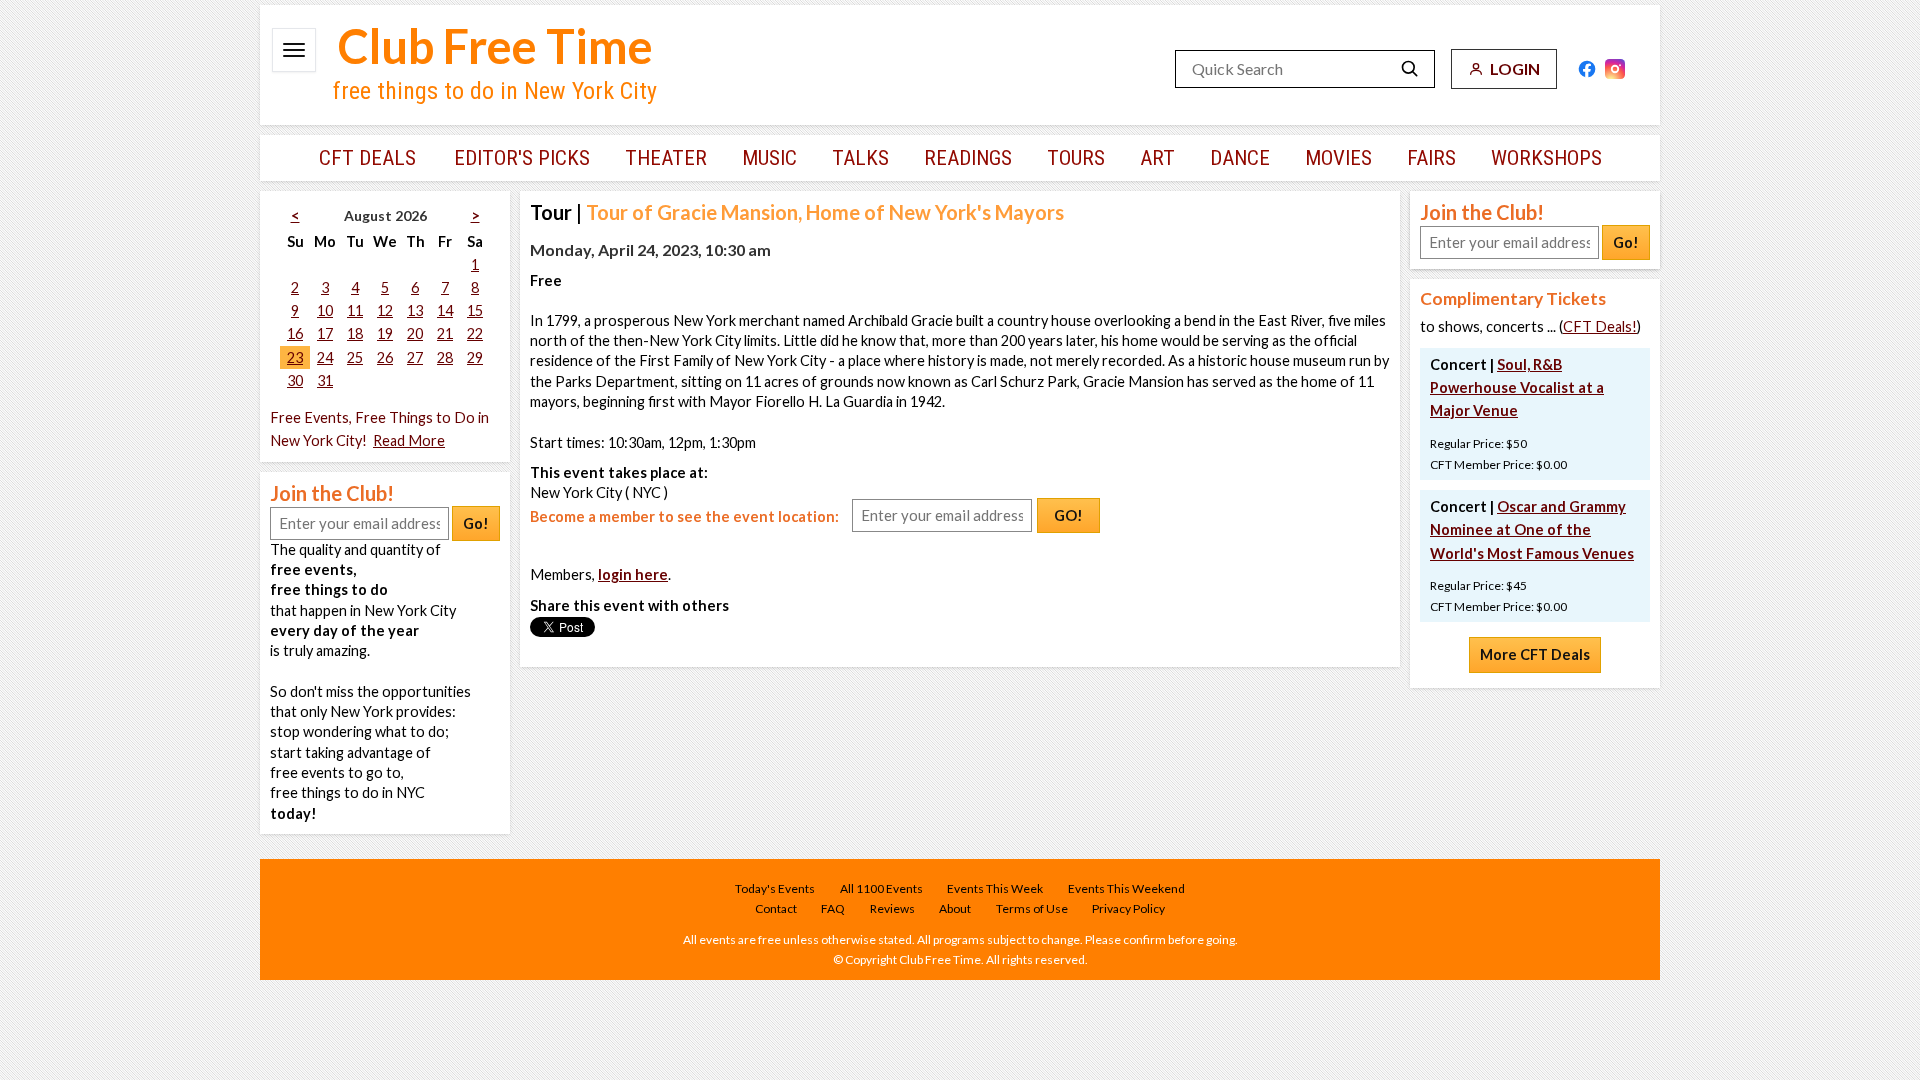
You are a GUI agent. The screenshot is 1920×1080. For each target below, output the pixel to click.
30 (295, 380)
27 (415, 357)
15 (475, 310)
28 (445, 357)
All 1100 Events (881, 888)
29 (475, 357)
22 (475, 333)
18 (355, 333)
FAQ (833, 908)
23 (295, 357)
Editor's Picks (522, 158)
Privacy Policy (1128, 908)
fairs (1431, 158)
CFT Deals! (1600, 326)
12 (385, 310)
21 (445, 333)
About (955, 908)
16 (295, 333)
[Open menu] (294, 50)
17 (325, 333)
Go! (476, 523)
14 (445, 310)
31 (325, 380)
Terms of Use (1032, 908)
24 (325, 357)
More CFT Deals (1535, 654)
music (769, 158)
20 (415, 333)
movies (1338, 158)
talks (860, 158)
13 (415, 310)
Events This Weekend (1126, 888)
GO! (1068, 515)
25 (355, 357)
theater (666, 158)
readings (968, 158)
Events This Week (995, 888)
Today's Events (775, 888)
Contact (776, 908)
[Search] (1410, 69)
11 (355, 310)
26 (385, 357)
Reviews (892, 908)
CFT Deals (367, 158)
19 (385, 333)
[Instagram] (1615, 69)
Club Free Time (495, 46)
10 (325, 310)
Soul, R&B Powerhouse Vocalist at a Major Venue (1517, 387)
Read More (409, 440)
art (1157, 158)
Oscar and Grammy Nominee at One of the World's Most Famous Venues (1532, 529)
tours (1076, 158)
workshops (1546, 158)
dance (1240, 158)
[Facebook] (1587, 69)
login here (633, 574)
